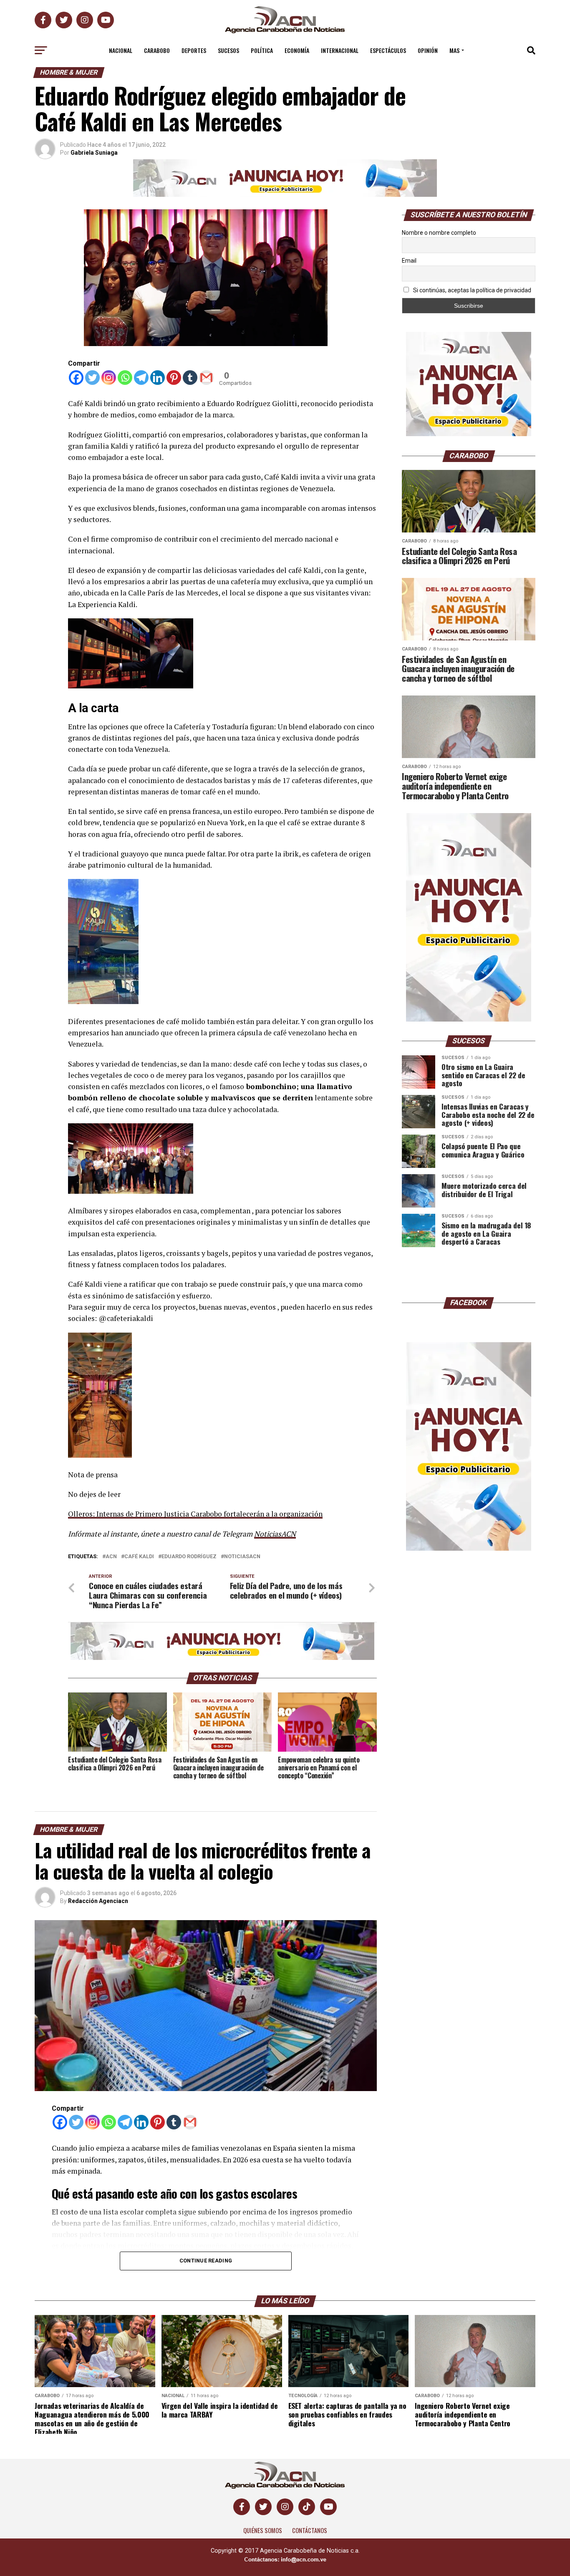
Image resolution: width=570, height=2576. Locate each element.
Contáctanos (310, 2530)
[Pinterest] (174, 378)
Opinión (428, 50)
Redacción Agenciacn (98, 1901)
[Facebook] (76, 378)
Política (262, 50)
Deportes (194, 50)
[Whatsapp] (125, 378)
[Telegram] (141, 378)
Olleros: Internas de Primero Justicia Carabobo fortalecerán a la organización (195, 1514)
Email (409, 261)
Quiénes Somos (263, 2530)
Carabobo (157, 50)
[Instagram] (109, 378)
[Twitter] (92, 378)
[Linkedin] (158, 378)
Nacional (121, 50)
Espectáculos (388, 50)
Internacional (340, 50)
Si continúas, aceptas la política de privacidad (472, 290)
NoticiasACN (275, 1534)
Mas (454, 50)
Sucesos (228, 50)
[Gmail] (206, 378)
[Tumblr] (190, 378)
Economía (297, 50)
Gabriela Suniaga (94, 153)
